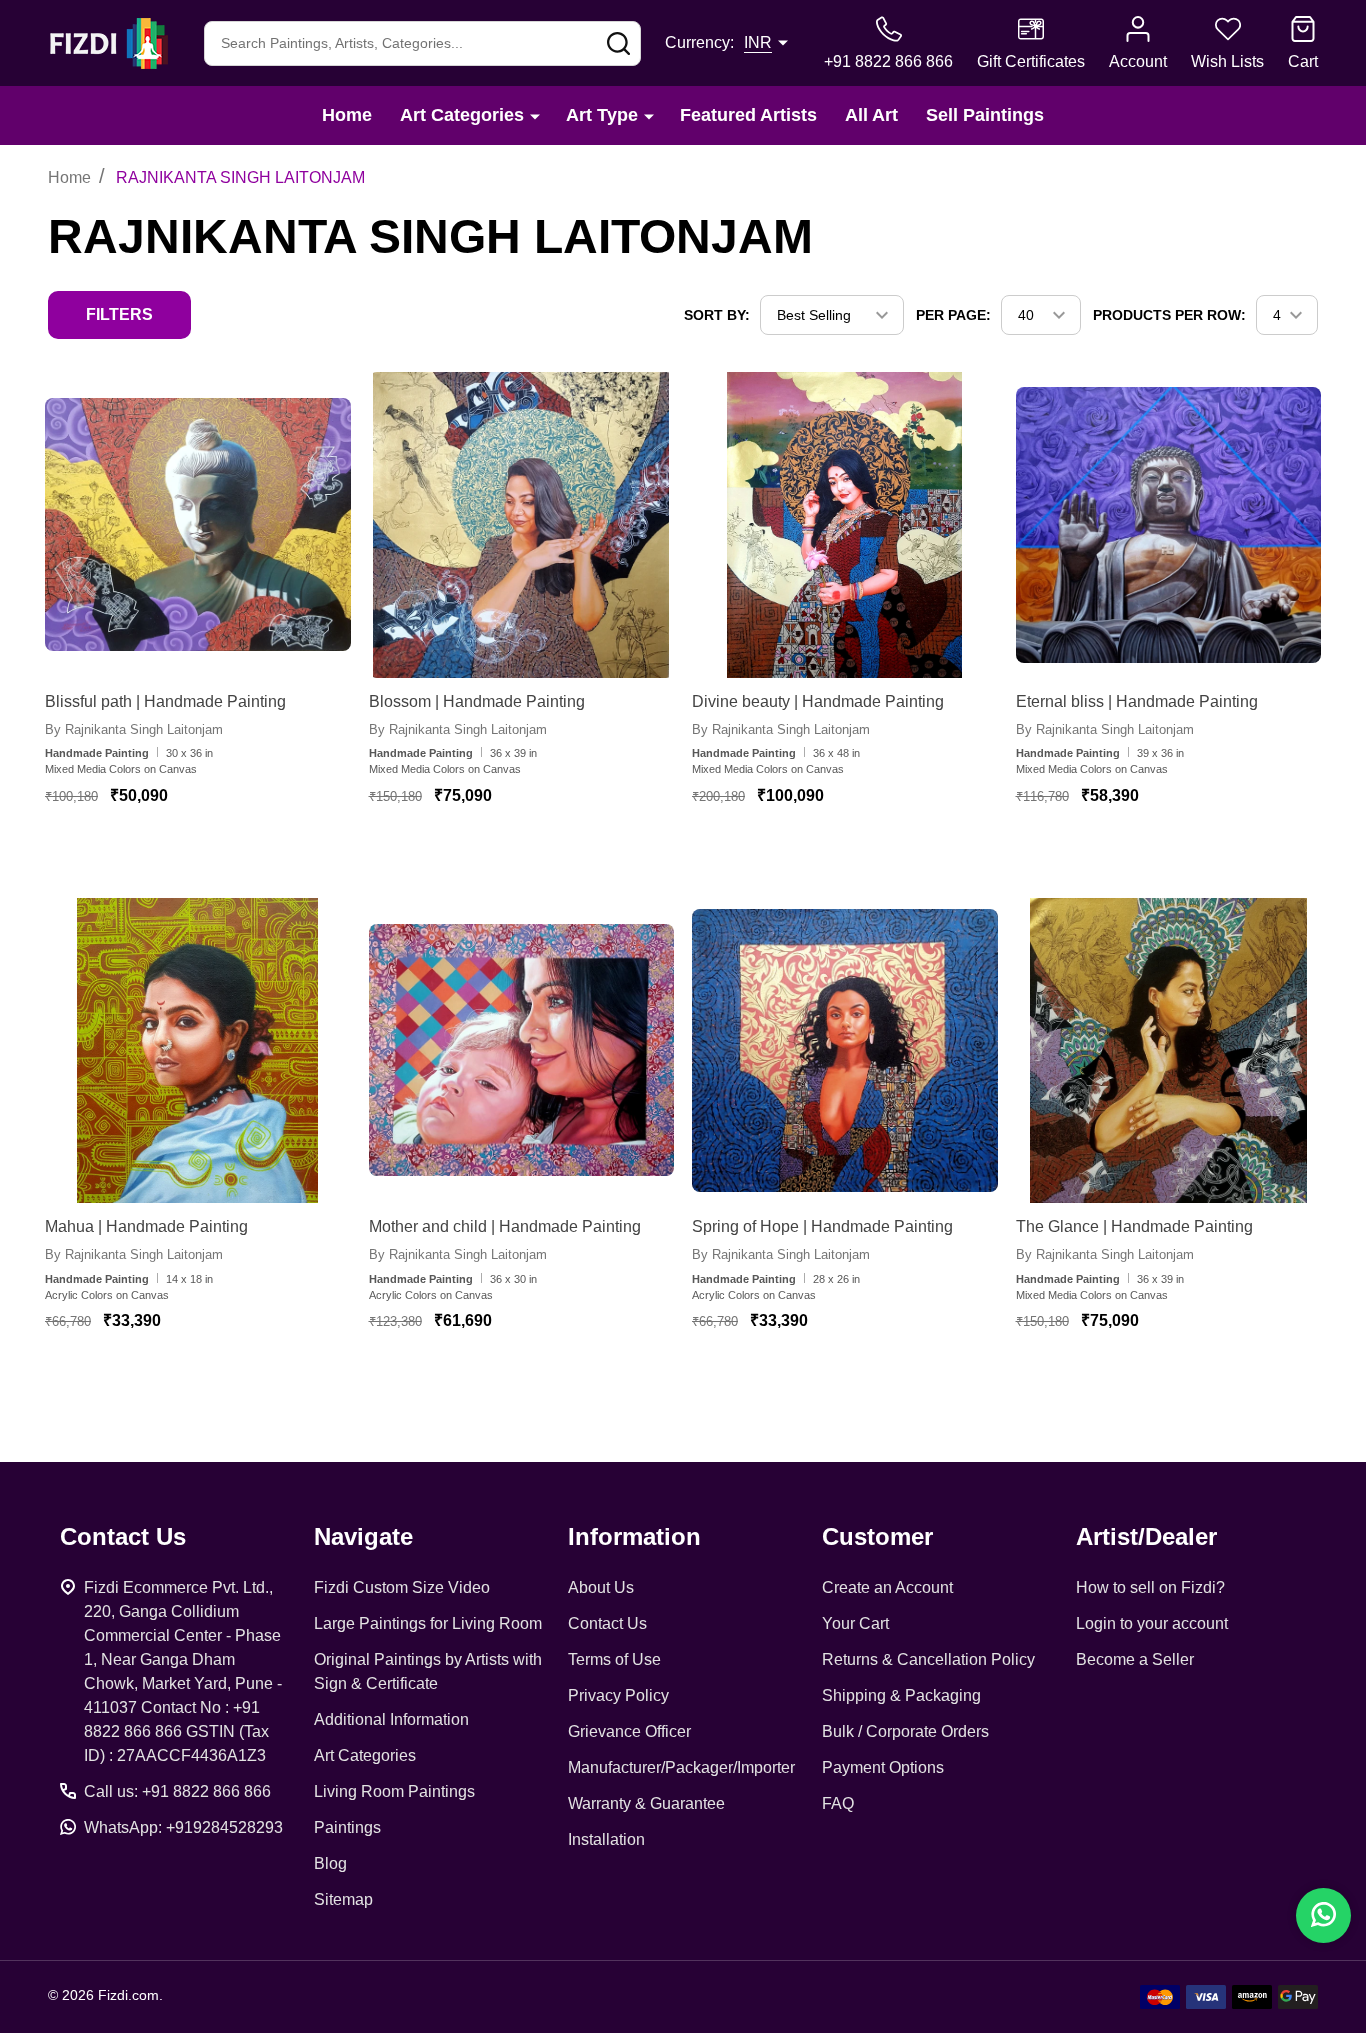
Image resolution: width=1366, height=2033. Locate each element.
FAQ (838, 1803)
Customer (877, 1536)
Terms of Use (614, 1659)
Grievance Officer (629, 1731)
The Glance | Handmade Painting (1134, 1226)
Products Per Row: (1169, 315)
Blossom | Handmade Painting (477, 701)
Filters (119, 314)
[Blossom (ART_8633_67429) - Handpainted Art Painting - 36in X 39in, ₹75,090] (522, 525)
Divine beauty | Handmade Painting (818, 701)
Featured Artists (748, 115)
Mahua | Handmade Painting (146, 1226)
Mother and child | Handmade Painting (505, 1226)
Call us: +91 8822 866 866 (177, 1791)
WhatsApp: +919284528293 (183, 1827)
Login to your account (1152, 1623)
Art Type (602, 115)
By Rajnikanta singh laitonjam (134, 729)
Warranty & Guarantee (646, 1803)
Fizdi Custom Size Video (402, 1587)
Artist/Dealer (1146, 1536)
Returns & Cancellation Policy (928, 1659)
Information (634, 1536)
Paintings (347, 1827)
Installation (606, 1839)
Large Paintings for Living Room (428, 1623)
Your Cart (855, 1623)
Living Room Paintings (394, 1791)
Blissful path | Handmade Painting (165, 701)
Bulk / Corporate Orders (905, 1731)
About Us (601, 1587)
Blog (330, 1863)
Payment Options (883, 1767)
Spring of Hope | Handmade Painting (822, 1226)
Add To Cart (208, 854)
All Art (871, 115)
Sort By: (717, 315)
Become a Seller (1135, 1659)
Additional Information (391, 1719)
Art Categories (462, 115)
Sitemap (343, 1899)
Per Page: (953, 315)
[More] (535, 115)
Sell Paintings (985, 115)
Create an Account (887, 1587)
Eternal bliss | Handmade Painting (1137, 701)
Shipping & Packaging (901, 1695)
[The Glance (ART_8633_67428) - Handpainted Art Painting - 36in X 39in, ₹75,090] (1169, 1051)
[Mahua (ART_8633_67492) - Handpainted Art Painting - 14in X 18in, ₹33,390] (198, 1051)
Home (347, 115)
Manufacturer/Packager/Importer (681, 1767)
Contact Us (607, 1623)
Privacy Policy (618, 1695)
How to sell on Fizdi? (1150, 1587)
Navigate (363, 1536)
